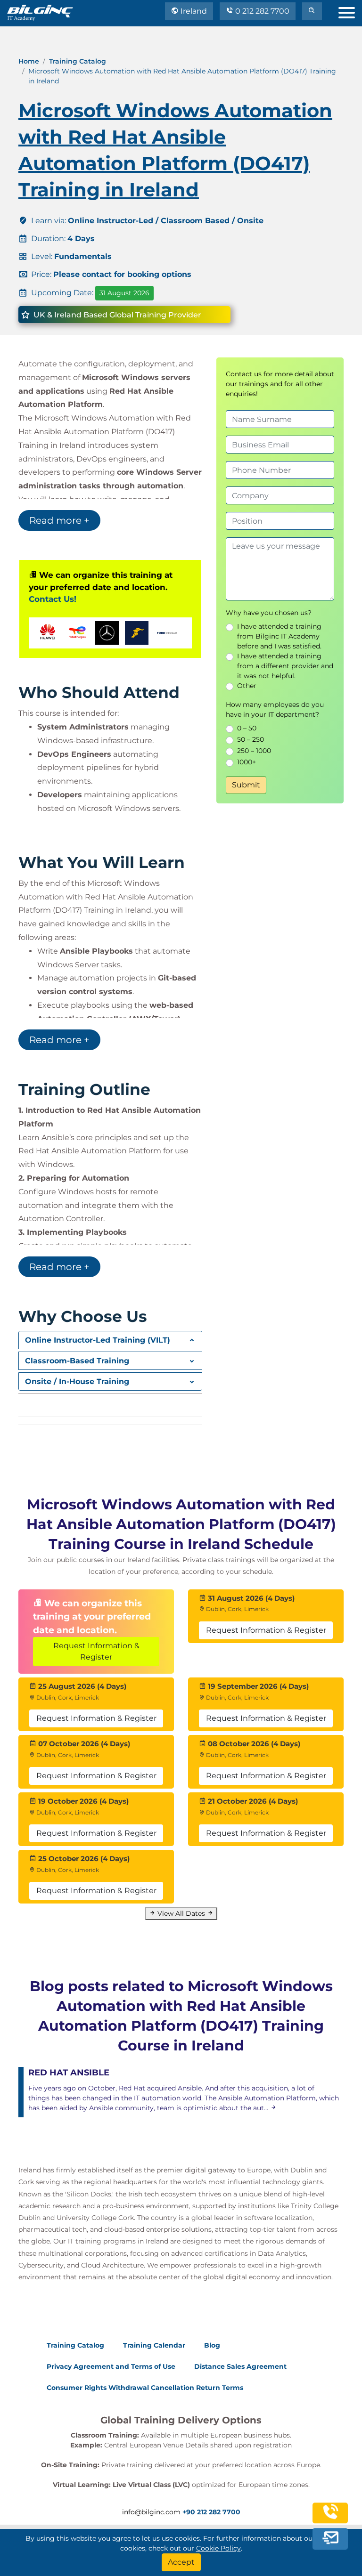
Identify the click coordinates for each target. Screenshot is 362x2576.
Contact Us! (53, 599)
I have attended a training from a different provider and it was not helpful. (285, 666)
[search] (312, 11)
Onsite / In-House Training (77, 1381)
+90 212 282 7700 (211, 2512)
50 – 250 (251, 739)
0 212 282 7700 (261, 11)
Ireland (193, 11)
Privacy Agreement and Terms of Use (111, 2366)
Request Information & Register (96, 1651)
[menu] (350, 11)
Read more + (59, 520)
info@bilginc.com (151, 2512)
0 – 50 (247, 728)
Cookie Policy (218, 2548)
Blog (212, 2345)
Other (247, 686)
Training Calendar (154, 2345)
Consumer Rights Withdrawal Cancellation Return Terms (145, 2388)
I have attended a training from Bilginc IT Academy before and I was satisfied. (279, 636)
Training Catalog (78, 61)
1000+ (247, 762)
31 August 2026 (124, 293)
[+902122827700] (330, 2520)
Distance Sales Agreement (240, 2366)
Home (29, 61)
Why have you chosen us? (269, 613)
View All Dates (181, 1913)
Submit (246, 785)
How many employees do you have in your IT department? (275, 709)
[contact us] (330, 2541)
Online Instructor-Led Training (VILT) (98, 1340)
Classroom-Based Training (77, 1361)
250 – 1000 (254, 751)
